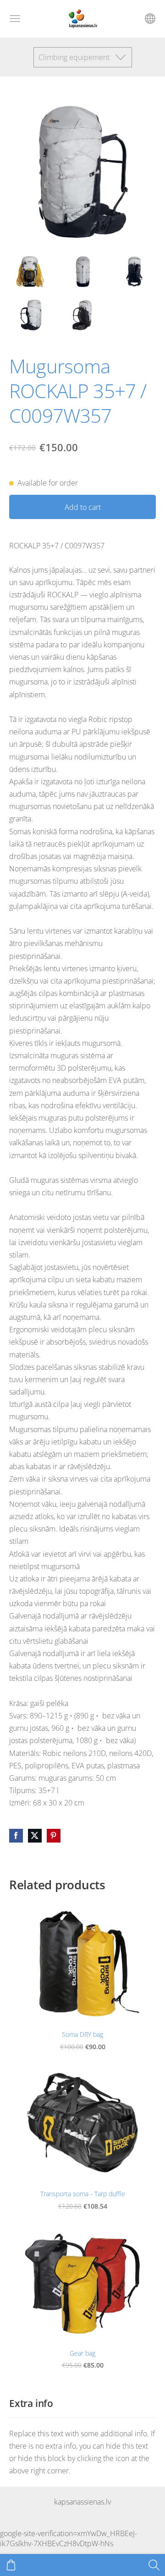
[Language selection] (150, 19)
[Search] (154, 2565)
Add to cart (83, 507)
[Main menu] (15, 19)
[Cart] (11, 2565)
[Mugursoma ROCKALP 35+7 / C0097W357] (30, 272)
